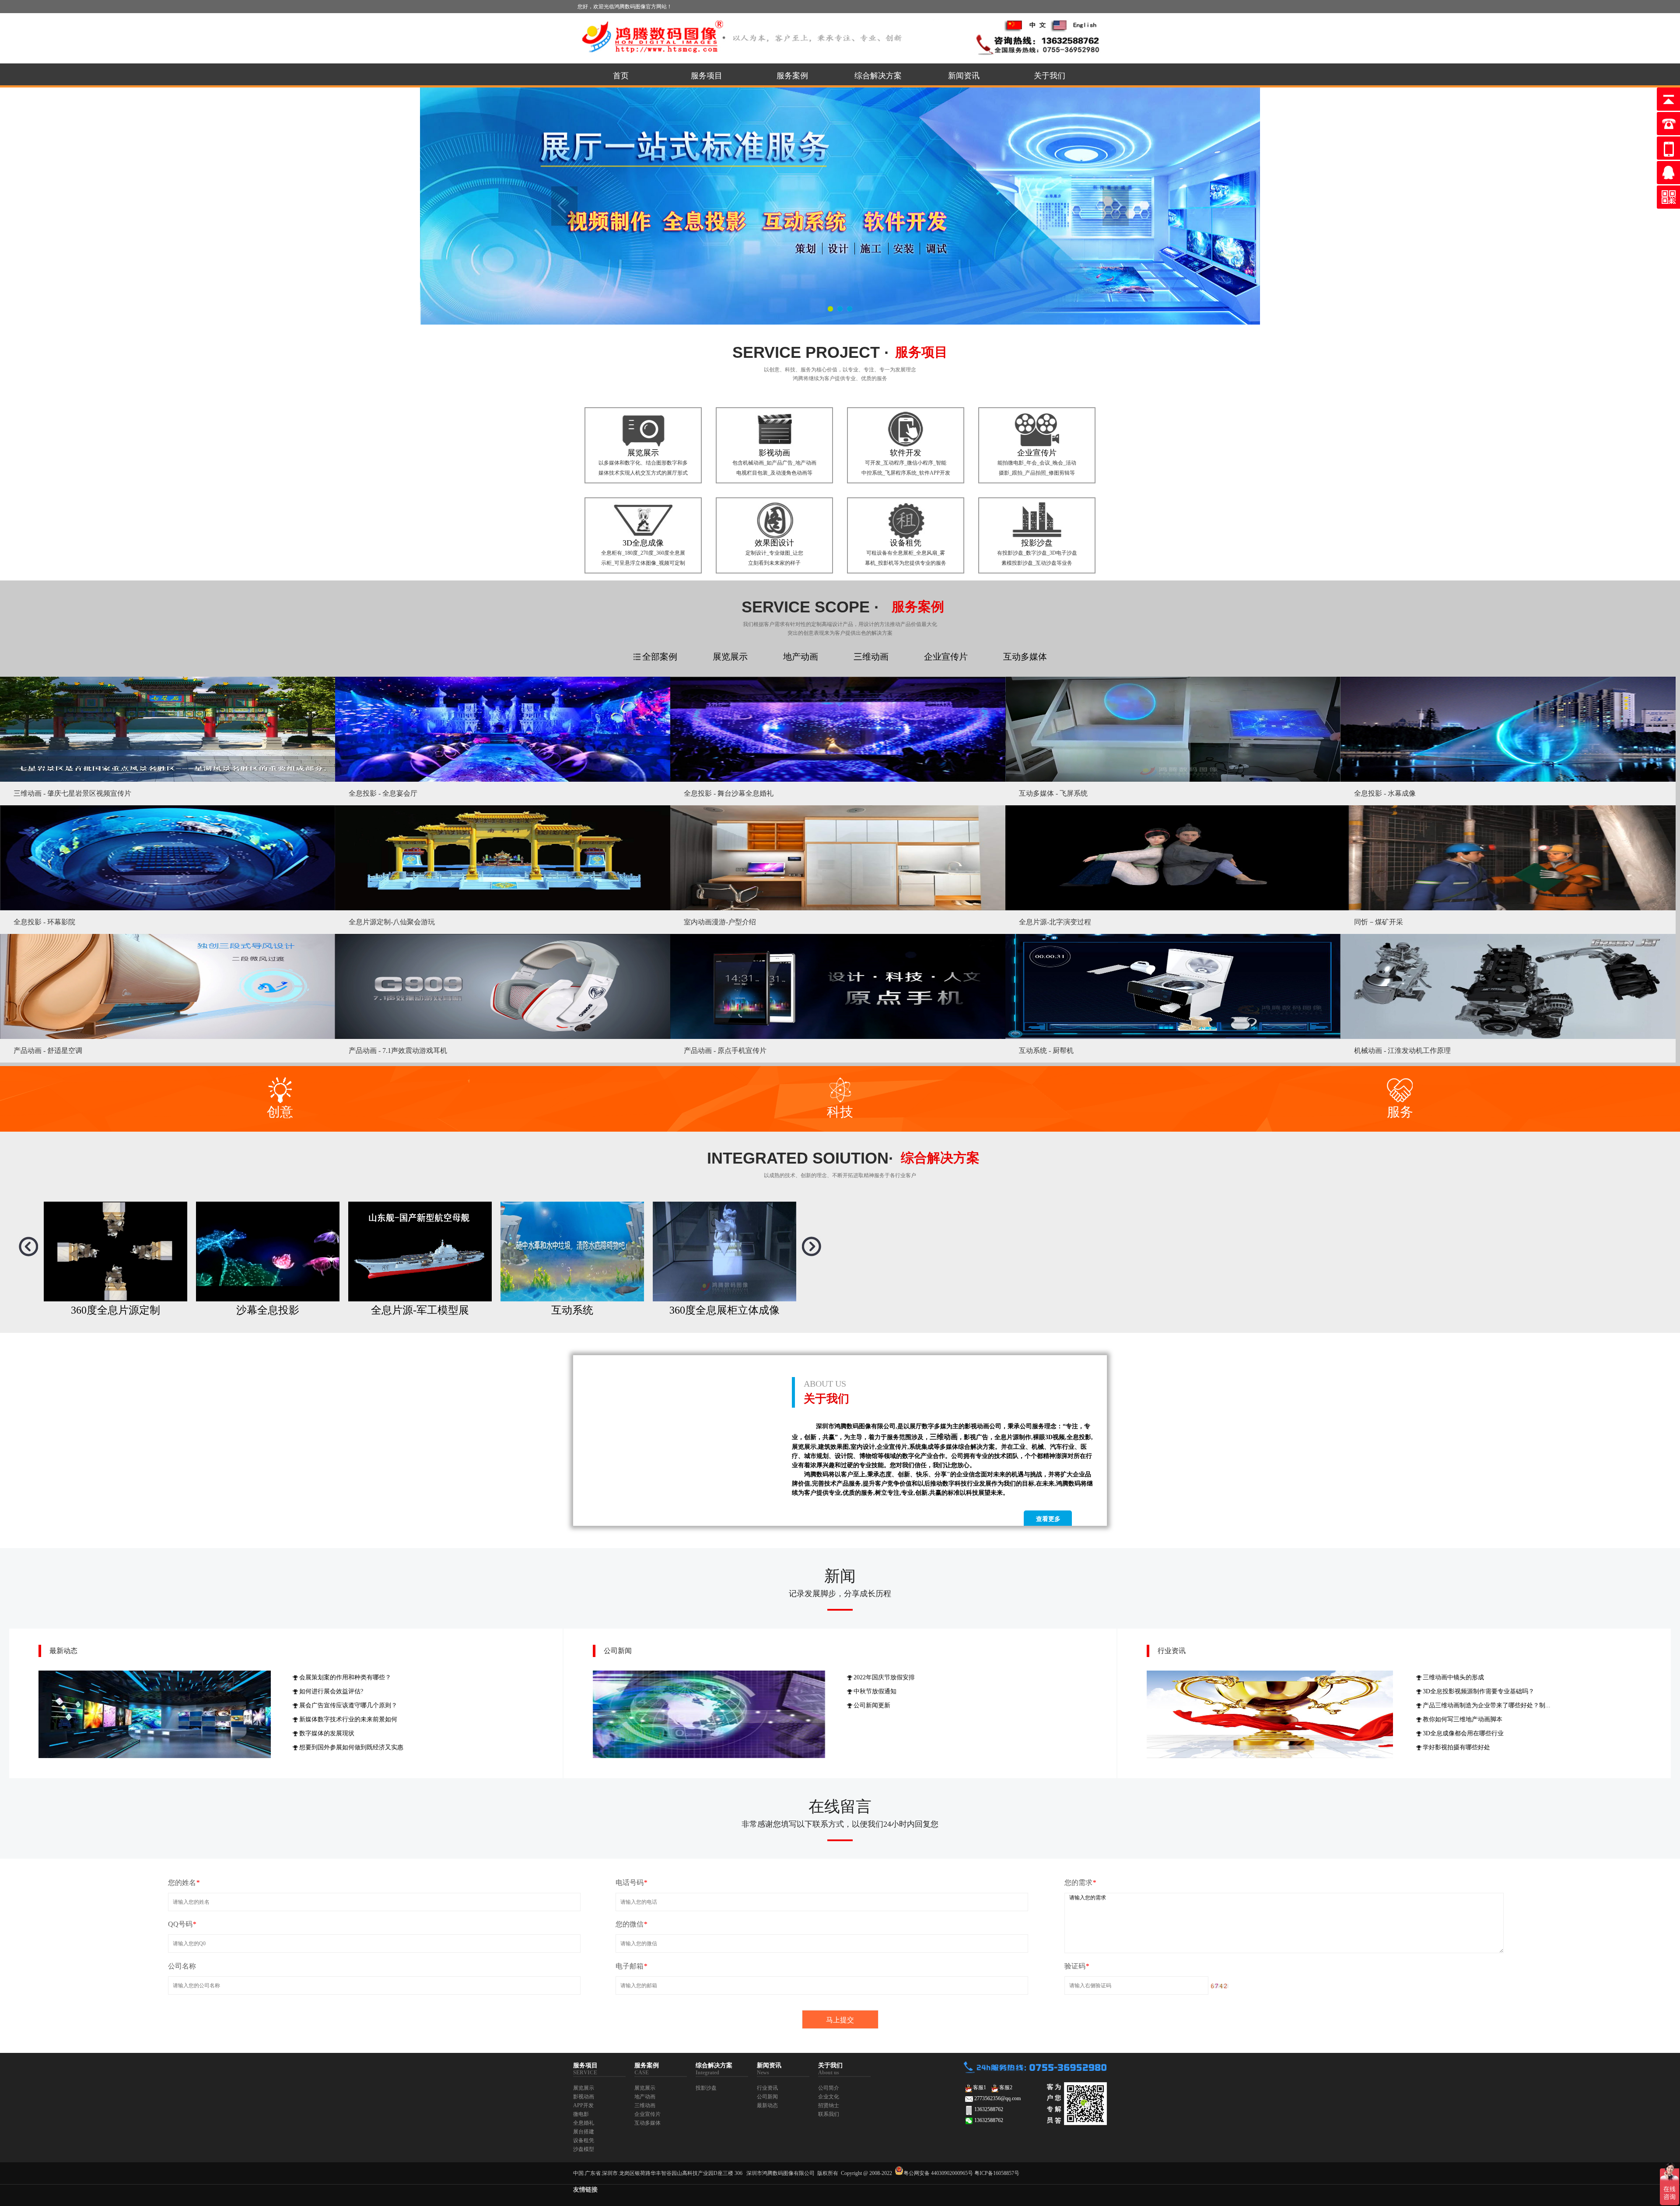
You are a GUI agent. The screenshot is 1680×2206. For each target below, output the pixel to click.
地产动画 (645, 2097)
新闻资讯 (964, 76)
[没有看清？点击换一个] (1220, 1986)
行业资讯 (1172, 1651)
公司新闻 (618, 1651)
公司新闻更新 (872, 1705)
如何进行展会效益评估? (331, 1691)
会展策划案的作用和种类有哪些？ (345, 1677)
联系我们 (829, 2114)
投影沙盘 (706, 2088)
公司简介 (829, 2088)
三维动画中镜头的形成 (1453, 1677)
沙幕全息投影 (572, 1310)
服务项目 (707, 76)
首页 (621, 76)
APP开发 (583, 2105)
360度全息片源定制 (420, 1310)
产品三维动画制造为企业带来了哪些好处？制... (1487, 1705)
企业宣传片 (647, 2114)
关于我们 (1050, 76)
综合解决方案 (878, 76)
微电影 (581, 2114)
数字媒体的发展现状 (327, 1733)
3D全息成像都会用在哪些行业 (1463, 1733)
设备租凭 (584, 2140)
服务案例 (792, 76)
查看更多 (1048, 1519)
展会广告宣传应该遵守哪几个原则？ (348, 1705)
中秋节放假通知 (875, 1691)
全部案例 (660, 657)
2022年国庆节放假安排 (884, 1677)
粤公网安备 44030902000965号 (938, 2173)
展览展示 (584, 2088)
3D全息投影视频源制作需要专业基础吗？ (1479, 1691)
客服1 (980, 2087)
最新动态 (63, 1651)
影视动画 (584, 2097)
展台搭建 (584, 2132)
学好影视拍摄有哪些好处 (1456, 1747)
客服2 (1006, 2087)
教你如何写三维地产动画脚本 (1463, 1719)
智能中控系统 (115, 1310)
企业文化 (829, 2097)
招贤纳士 (829, 2105)
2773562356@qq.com (997, 2098)
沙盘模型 (584, 2149)
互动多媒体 (647, 2123)
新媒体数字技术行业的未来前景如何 (348, 1719)
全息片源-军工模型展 (724, 1310)
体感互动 (268, 1310)
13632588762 (989, 2109)
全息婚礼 (584, 2123)
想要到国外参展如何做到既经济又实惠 (351, 1747)
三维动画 (645, 2105)
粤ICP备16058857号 (997, 2173)
